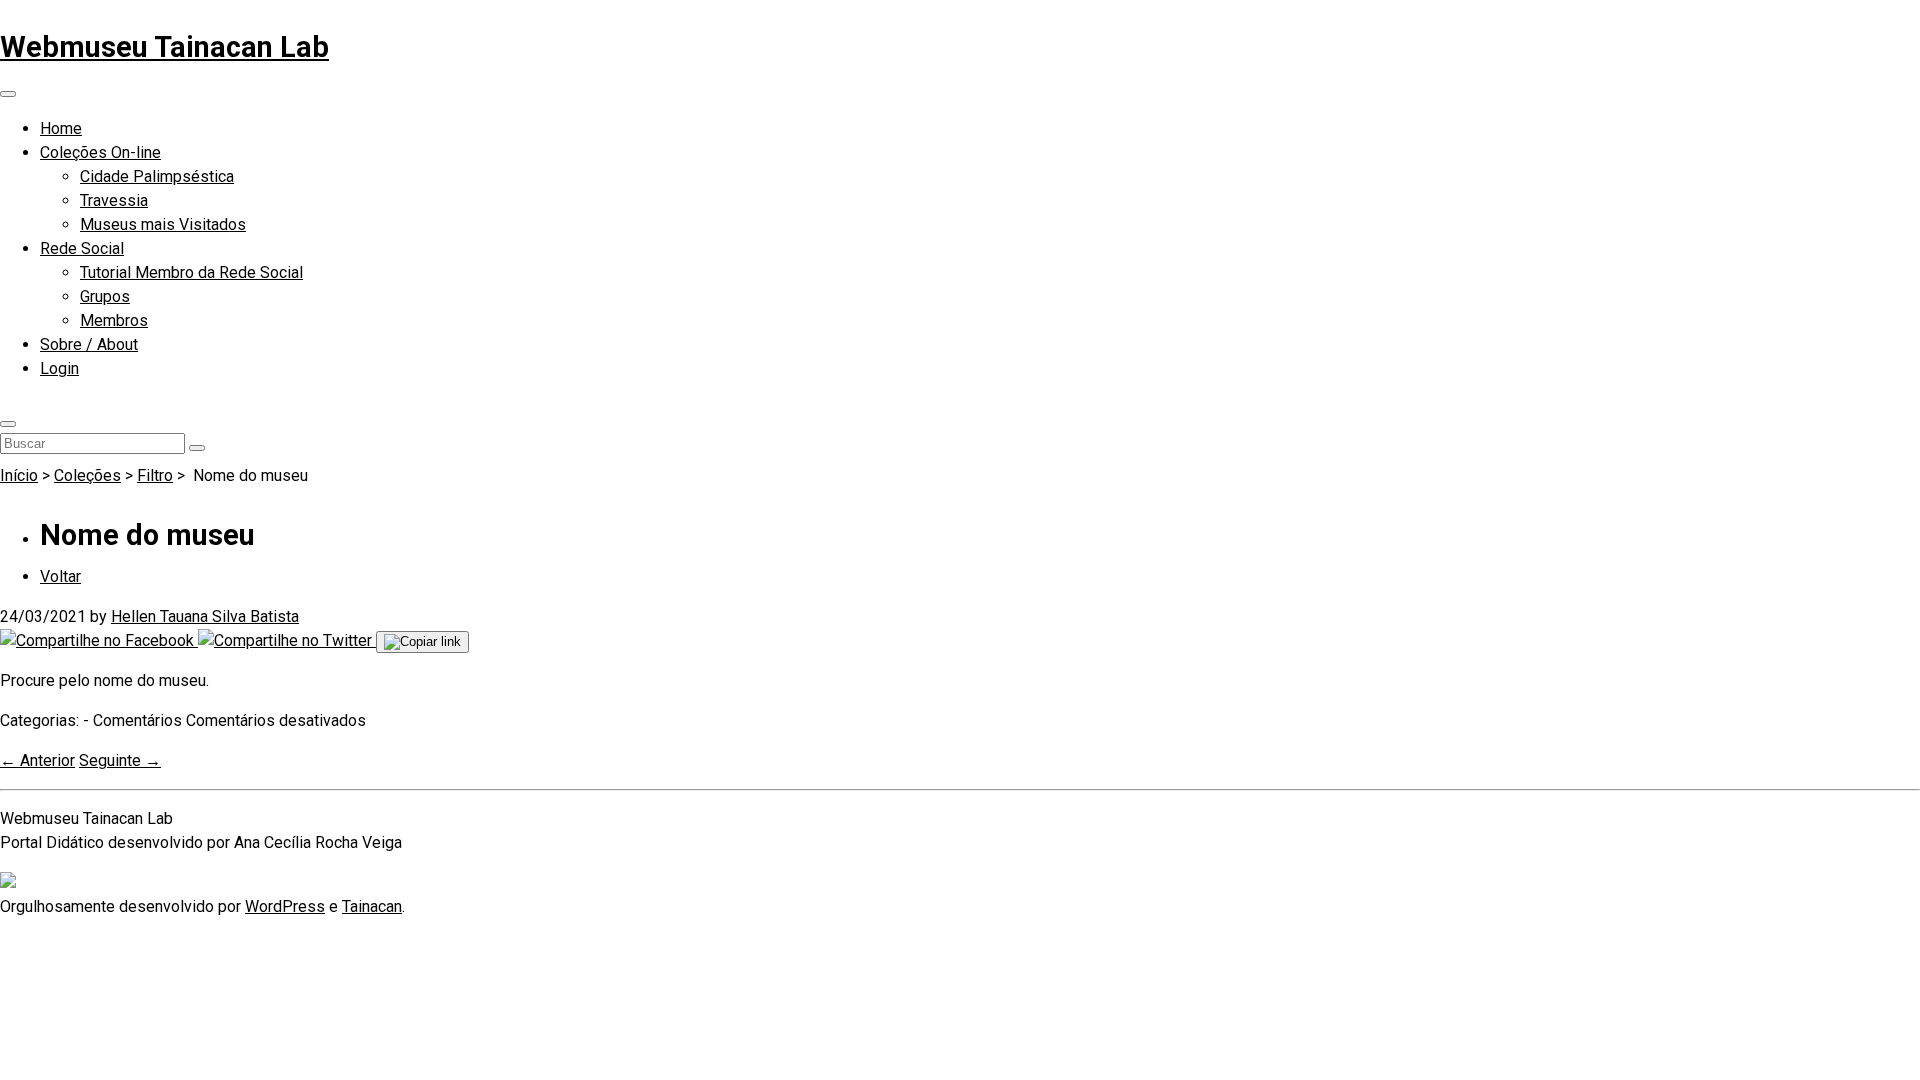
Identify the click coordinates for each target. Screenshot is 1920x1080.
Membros (114, 320)
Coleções (87, 475)
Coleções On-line (100, 152)
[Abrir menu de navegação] (8, 94)
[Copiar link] (422, 642)
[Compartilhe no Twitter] (287, 640)
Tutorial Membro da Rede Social (191, 272)
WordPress (285, 906)
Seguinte (120, 760)
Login (59, 368)
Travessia (114, 200)
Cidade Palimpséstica (157, 176)
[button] (8, 424)
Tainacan (372, 906)
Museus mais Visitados (163, 224)
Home (61, 128)
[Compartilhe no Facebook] (99, 640)
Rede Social (82, 248)
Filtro (155, 475)
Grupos (105, 296)
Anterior (37, 760)
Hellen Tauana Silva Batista (205, 616)
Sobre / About (89, 344)
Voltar (60, 576)
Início (19, 475)
